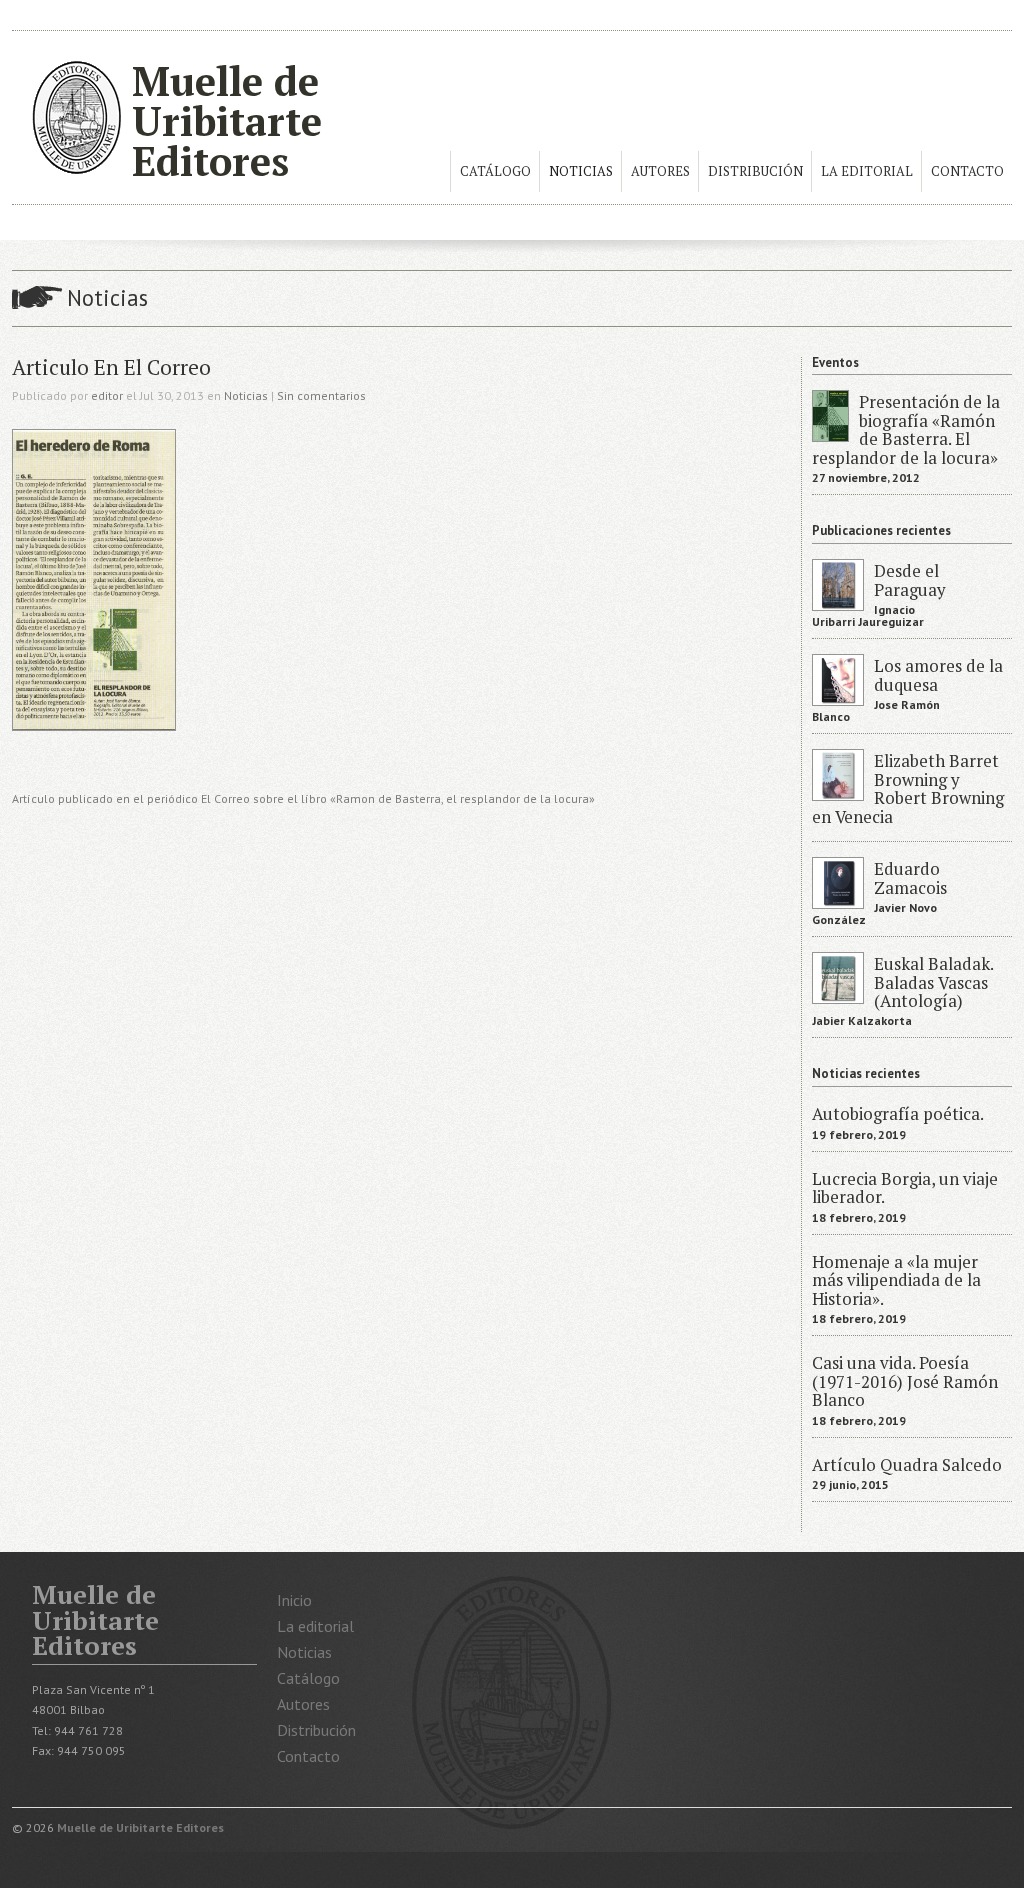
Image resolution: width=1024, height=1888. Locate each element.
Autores (660, 171)
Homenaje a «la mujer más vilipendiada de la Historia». (896, 1280)
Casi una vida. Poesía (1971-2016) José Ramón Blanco (905, 1381)
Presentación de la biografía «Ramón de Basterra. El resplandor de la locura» (906, 429)
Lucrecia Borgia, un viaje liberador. (905, 1188)
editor (107, 395)
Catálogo (495, 171)
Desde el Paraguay (909, 580)
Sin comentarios (321, 395)
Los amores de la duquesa (938, 675)
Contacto (967, 171)
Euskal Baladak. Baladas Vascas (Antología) (933, 982)
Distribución (755, 171)
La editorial (867, 171)
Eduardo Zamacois (910, 878)
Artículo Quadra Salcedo (907, 1465)
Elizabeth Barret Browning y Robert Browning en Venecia (908, 788)
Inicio (294, 1600)
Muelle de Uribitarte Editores (227, 120)
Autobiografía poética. (898, 1114)
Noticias (581, 171)
